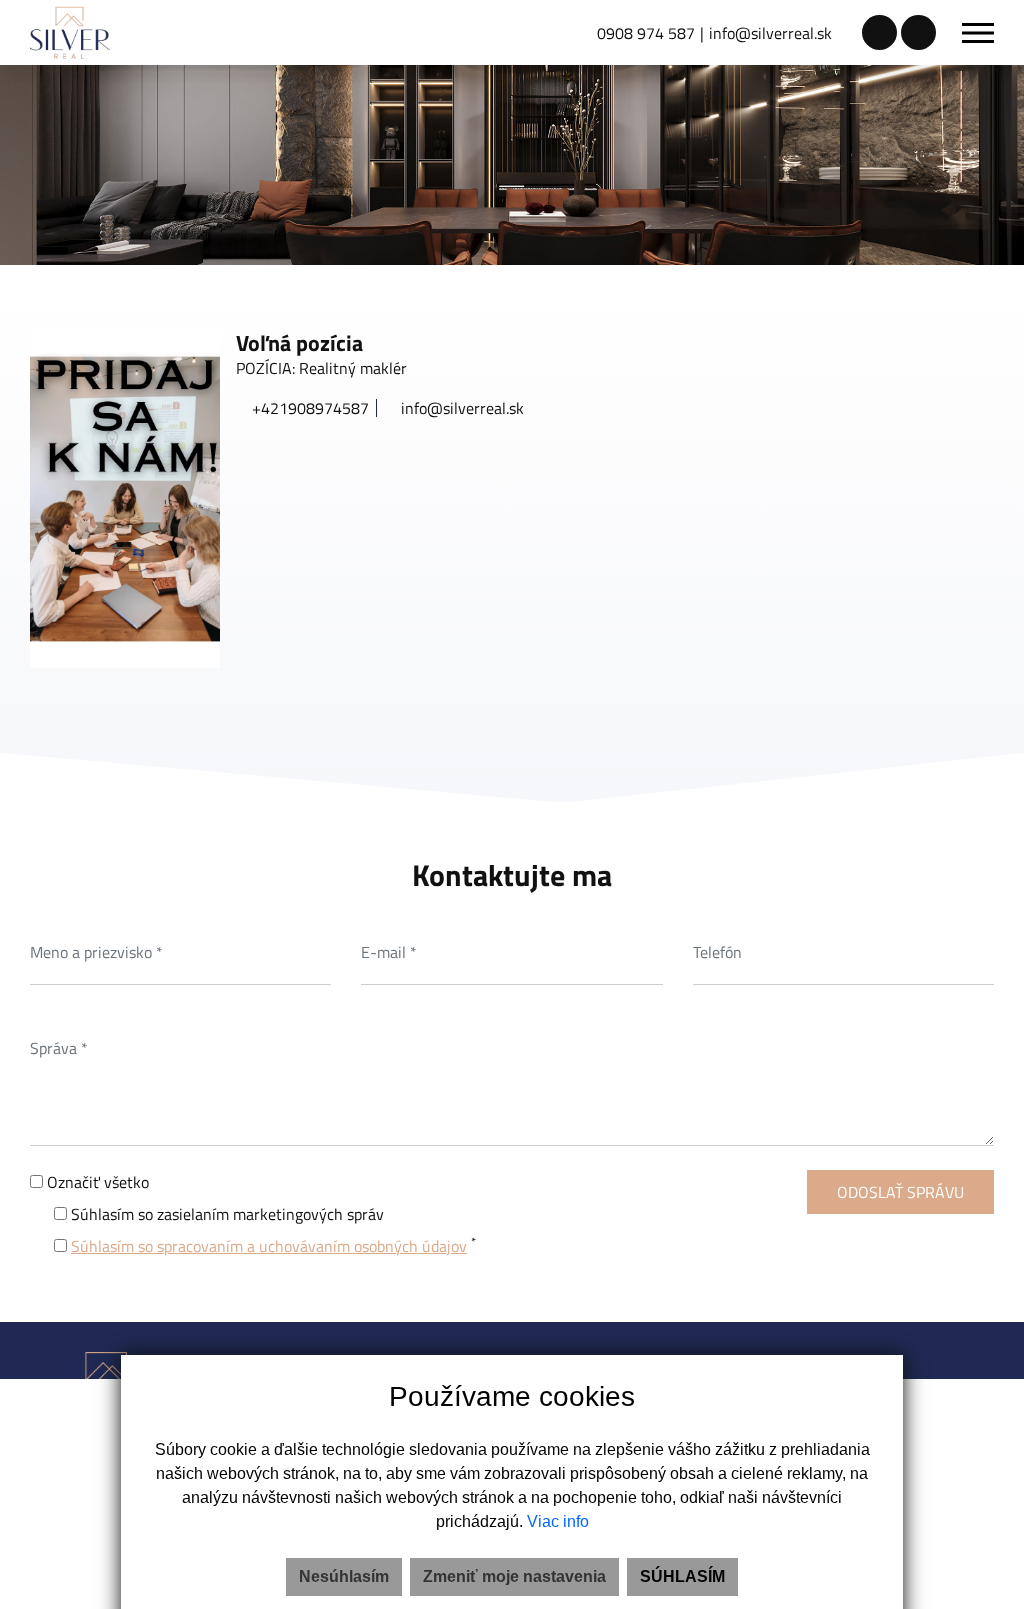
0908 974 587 (646, 33)
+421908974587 (308, 408)
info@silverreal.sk (770, 33)
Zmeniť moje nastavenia (514, 1576)
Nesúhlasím (344, 1576)
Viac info (558, 1521)
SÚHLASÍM (682, 1576)
